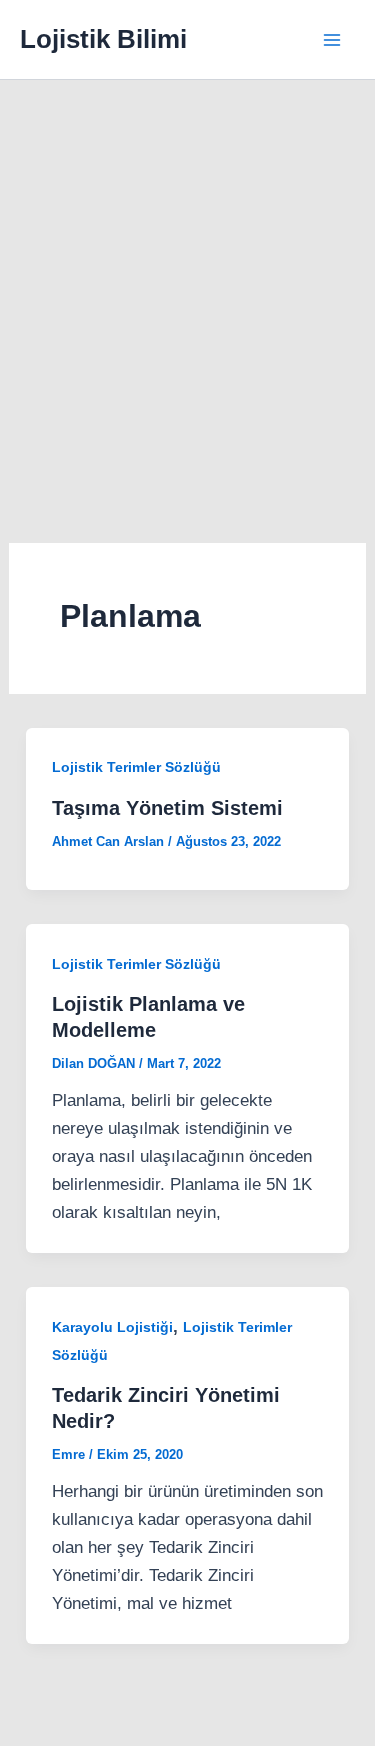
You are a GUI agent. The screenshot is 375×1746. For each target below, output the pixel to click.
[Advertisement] (187, 277)
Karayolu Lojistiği (112, 1327)
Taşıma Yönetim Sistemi (167, 808)
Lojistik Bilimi (103, 39)
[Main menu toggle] (333, 40)
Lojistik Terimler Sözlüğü (136, 767)
